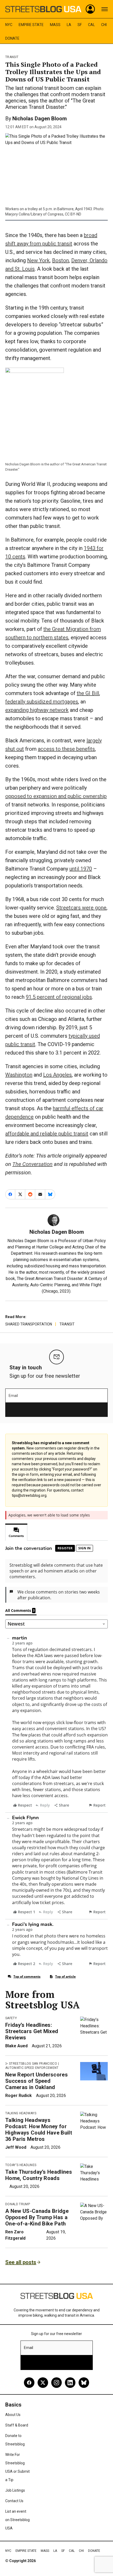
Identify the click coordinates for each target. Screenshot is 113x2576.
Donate (12, 38)
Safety (11, 2018)
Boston (60, 260)
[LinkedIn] (70, 2383)
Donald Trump (18, 2204)
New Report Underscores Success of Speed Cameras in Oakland (37, 2081)
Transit (12, 57)
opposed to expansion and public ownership (56, 796)
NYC (9, 25)
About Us (13, 2415)
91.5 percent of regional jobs (59, 997)
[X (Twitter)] (43, 2383)
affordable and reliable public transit (47, 1134)
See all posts (21, 2262)
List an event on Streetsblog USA (17, 2520)
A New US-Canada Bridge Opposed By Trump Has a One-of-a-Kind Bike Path (37, 2217)
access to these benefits (66, 749)
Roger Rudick (19, 2096)
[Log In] (90, 9)
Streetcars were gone (81, 908)
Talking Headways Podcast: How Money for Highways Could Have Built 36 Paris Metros (39, 2130)
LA (69, 25)
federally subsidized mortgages (42, 702)
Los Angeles (57, 1075)
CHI (104, 25)
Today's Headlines (21, 2165)
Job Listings (15, 2490)
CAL (91, 25)
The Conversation (32, 1164)
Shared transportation (29, 1324)
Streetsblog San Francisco (33, 2064)
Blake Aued (16, 2046)
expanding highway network (37, 710)
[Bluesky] (84, 2383)
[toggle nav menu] (105, 9)
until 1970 (81, 869)
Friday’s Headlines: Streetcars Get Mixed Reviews (32, 2031)
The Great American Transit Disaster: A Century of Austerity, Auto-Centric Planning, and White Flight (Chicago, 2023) (60, 1285)
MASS (55, 25)
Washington (19, 1075)
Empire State (31, 25)
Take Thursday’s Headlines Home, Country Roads (39, 2175)
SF (80, 25)
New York (38, 260)
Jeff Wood (16, 2147)
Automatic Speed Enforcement (32, 2068)
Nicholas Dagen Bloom (40, 119)
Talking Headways (21, 2113)
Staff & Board (17, 2425)
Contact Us (14, 2501)
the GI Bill (88, 693)
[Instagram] (56, 2383)
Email (13, 1396)
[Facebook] (29, 2383)
